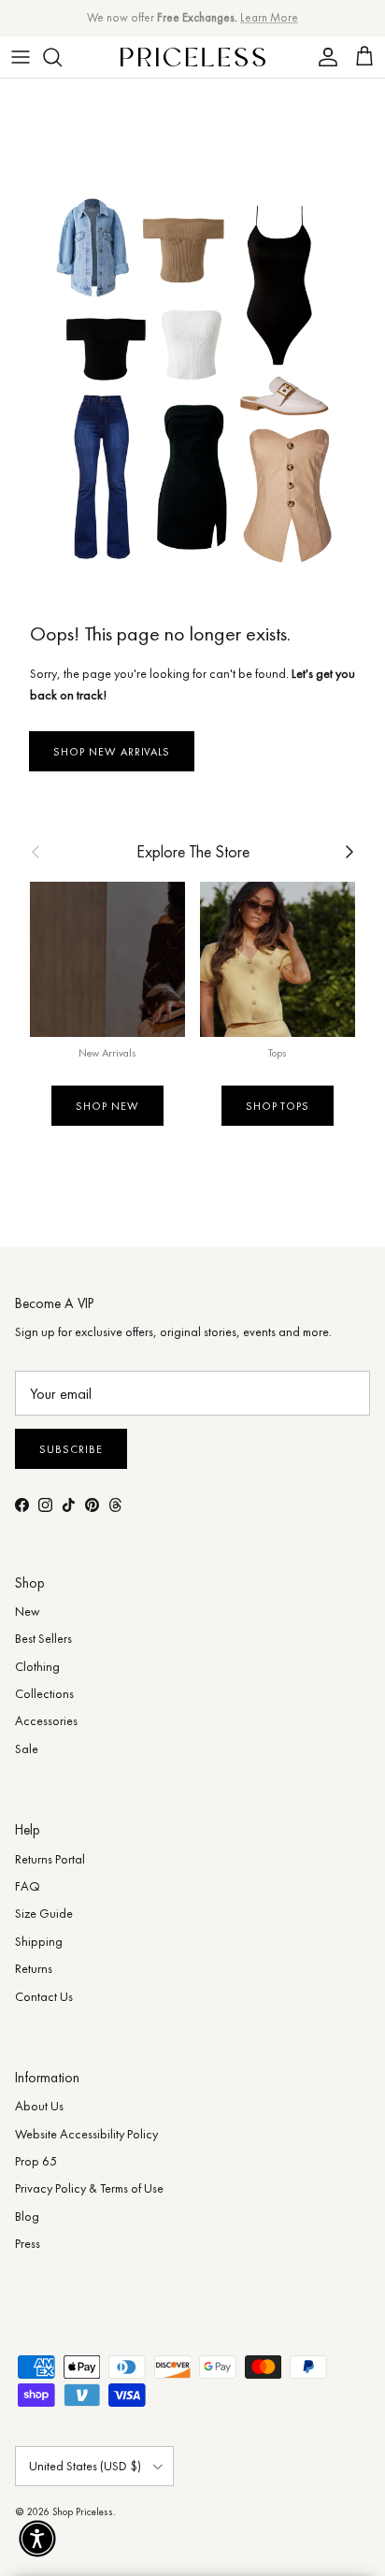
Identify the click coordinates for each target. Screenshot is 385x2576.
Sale (27, 1749)
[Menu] (21, 57)
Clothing (37, 1666)
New (28, 1611)
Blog (27, 2216)
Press (28, 2243)
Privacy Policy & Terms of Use (89, 2188)
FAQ (28, 1886)
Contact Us (44, 1996)
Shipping (39, 1941)
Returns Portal (50, 1859)
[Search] (62, 57)
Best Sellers (43, 1638)
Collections (44, 1693)
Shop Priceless (83, 2511)
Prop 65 (36, 2161)
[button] (37, 2539)
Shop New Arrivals (112, 752)
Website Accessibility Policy (86, 2134)
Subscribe (71, 1449)
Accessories (46, 1720)
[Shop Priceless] (193, 57)
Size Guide (44, 1913)
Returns (34, 1968)
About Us (39, 2106)
